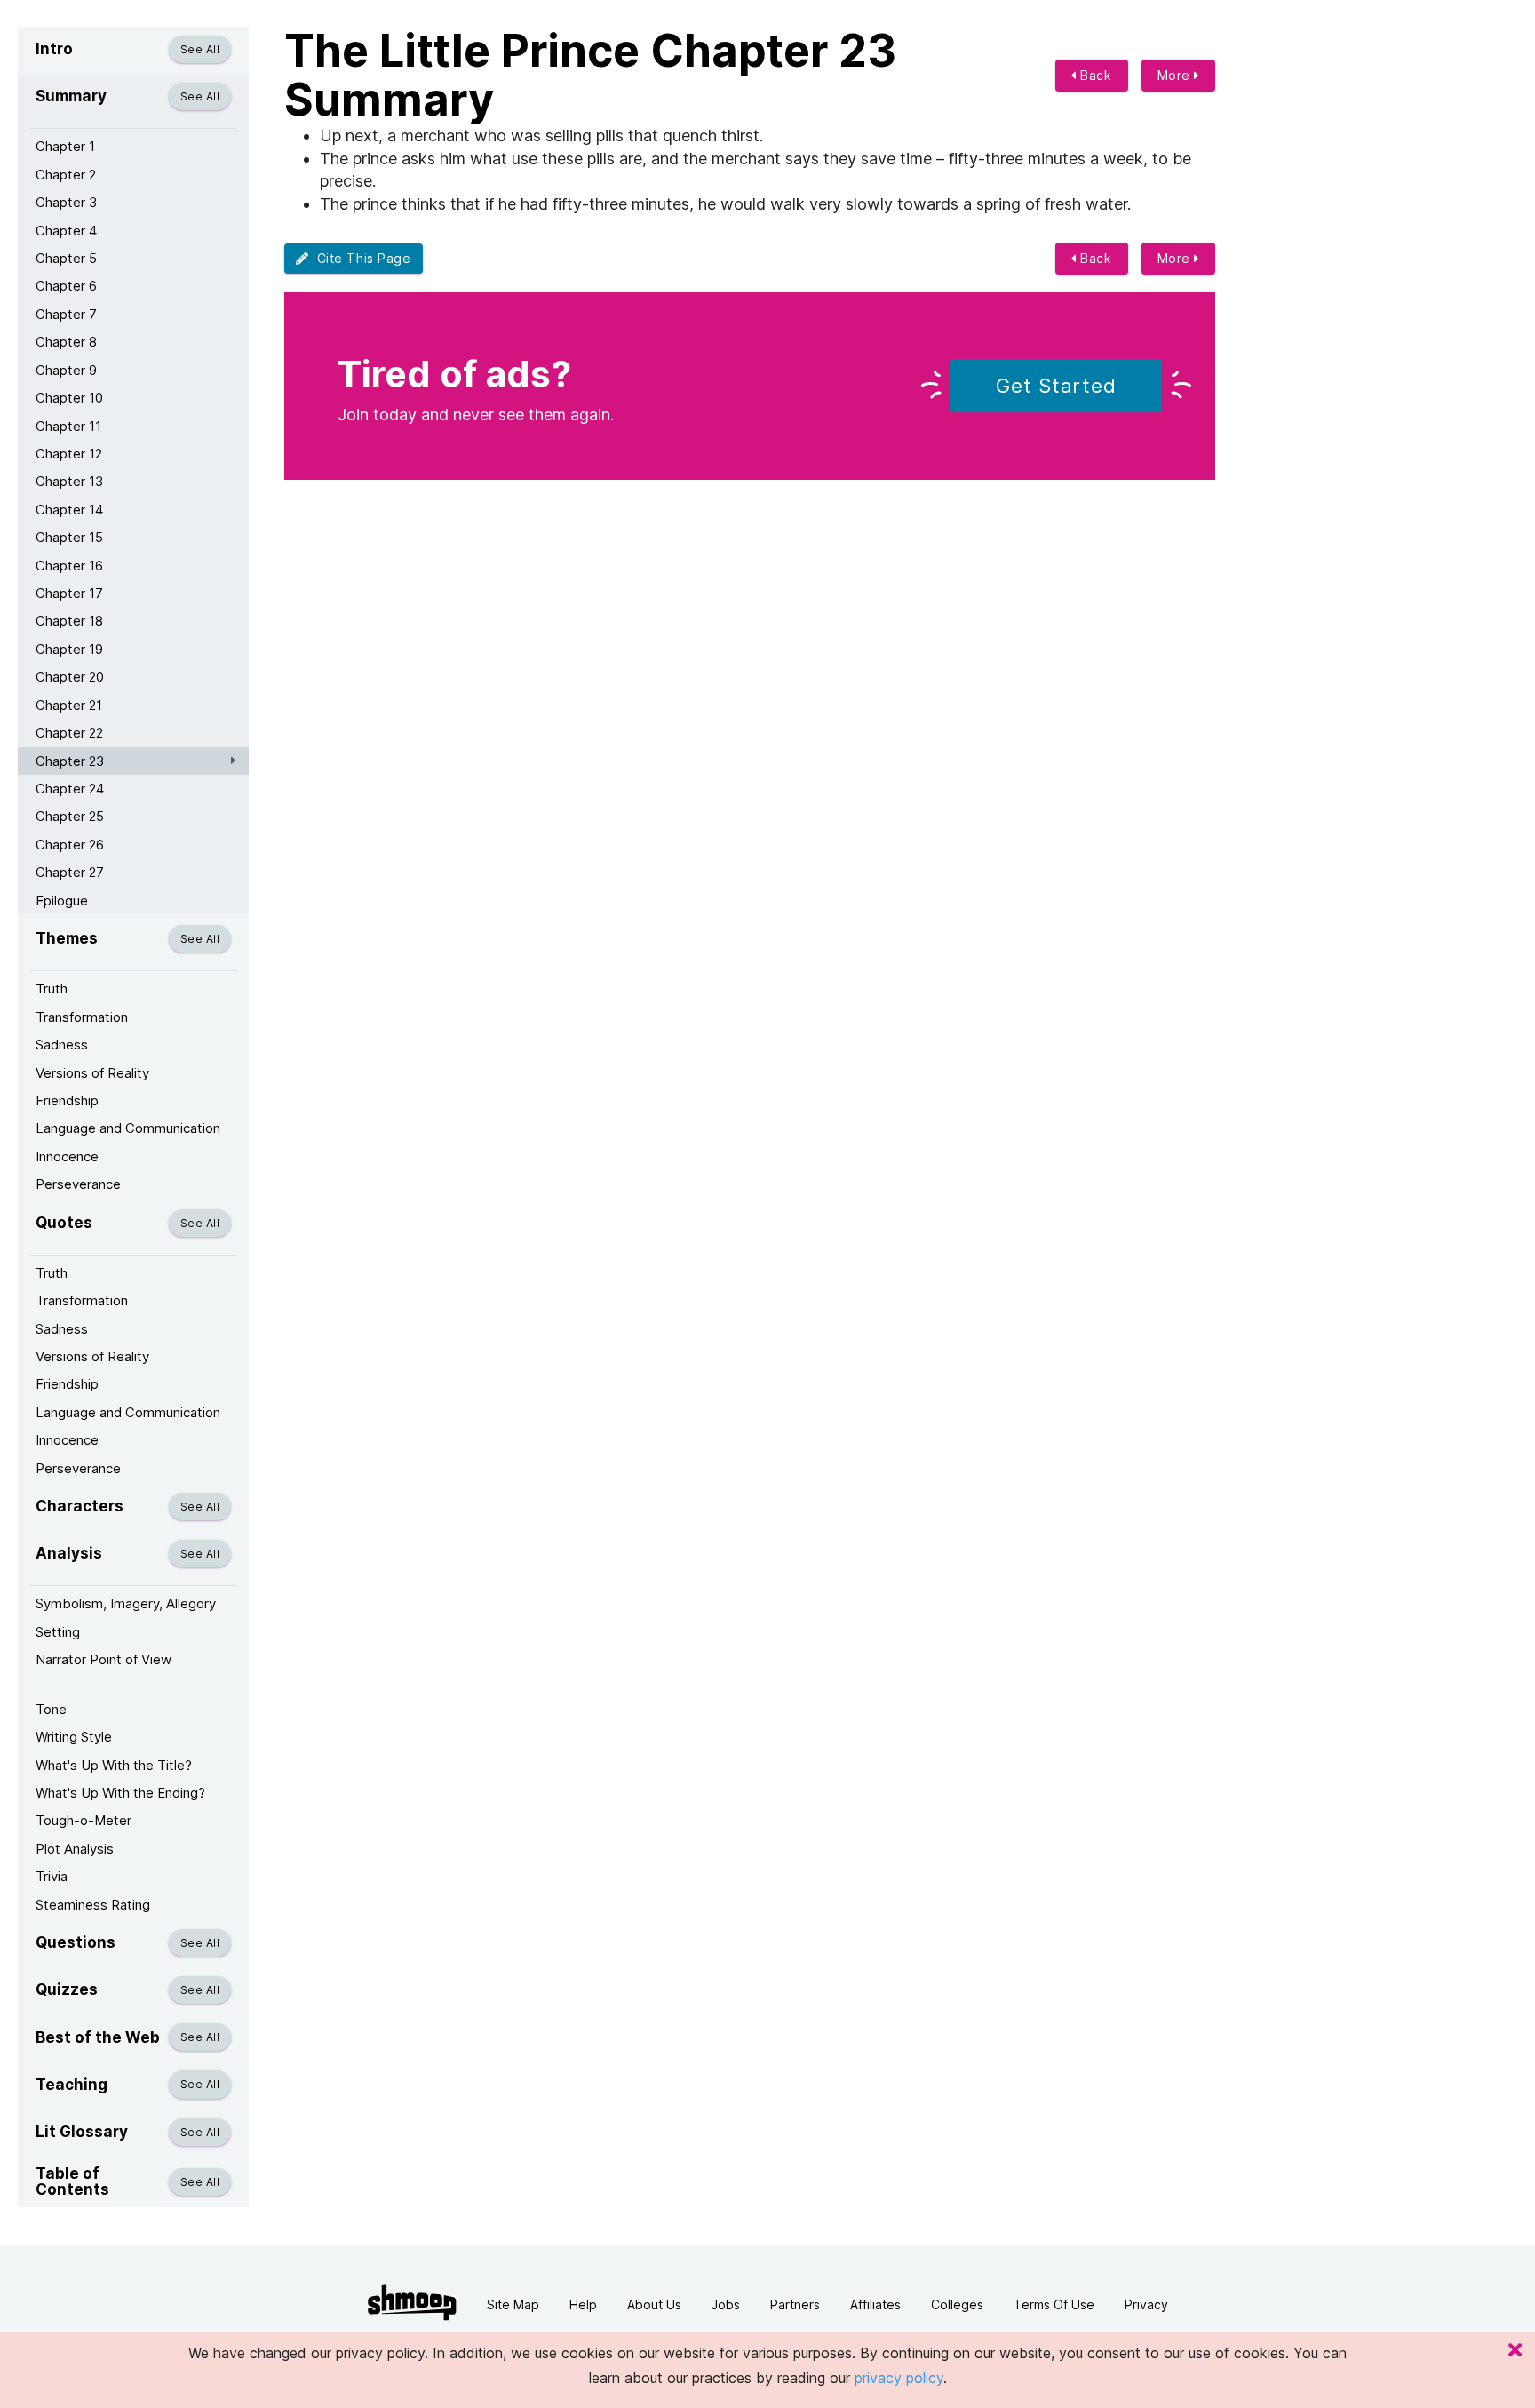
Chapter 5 (66, 258)
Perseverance (78, 1184)
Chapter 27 (70, 872)
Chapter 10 (69, 398)
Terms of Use (1054, 2304)
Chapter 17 (69, 593)
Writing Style (74, 1737)
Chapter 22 (69, 733)
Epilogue (62, 901)
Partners (795, 2304)
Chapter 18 (69, 621)
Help (583, 2304)
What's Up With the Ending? (120, 1793)
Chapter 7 (66, 314)
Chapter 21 (69, 705)
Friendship (67, 1100)
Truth (52, 989)
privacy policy (899, 2378)
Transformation (82, 1017)
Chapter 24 (70, 789)
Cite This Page (360, 258)
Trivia (52, 1876)
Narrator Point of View (103, 1659)
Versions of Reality (92, 1073)
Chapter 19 (69, 649)
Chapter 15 (69, 537)
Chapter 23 (70, 761)
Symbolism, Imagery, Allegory (126, 1603)
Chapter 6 (66, 286)
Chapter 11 (68, 426)
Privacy (1146, 2304)
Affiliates (875, 2304)
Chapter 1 (65, 146)
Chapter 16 (69, 566)
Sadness (62, 1045)
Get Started (1056, 386)
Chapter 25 (70, 816)
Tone (51, 1709)
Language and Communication (128, 1128)
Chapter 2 (66, 175)
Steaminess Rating (93, 1905)
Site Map (513, 2304)
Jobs (726, 2304)
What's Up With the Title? (114, 1765)
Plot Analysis (75, 1849)
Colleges (957, 2304)
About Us (654, 2304)
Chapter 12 (69, 454)
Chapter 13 (69, 481)
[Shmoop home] (412, 2303)
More (1176, 75)
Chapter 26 (70, 845)
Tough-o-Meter (84, 1820)
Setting (58, 1632)
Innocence (67, 1156)
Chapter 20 (70, 677)
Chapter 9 (66, 370)
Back (1094, 75)
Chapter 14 (69, 510)
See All (200, 49)
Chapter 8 (66, 342)
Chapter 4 (66, 231)
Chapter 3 (66, 202)
